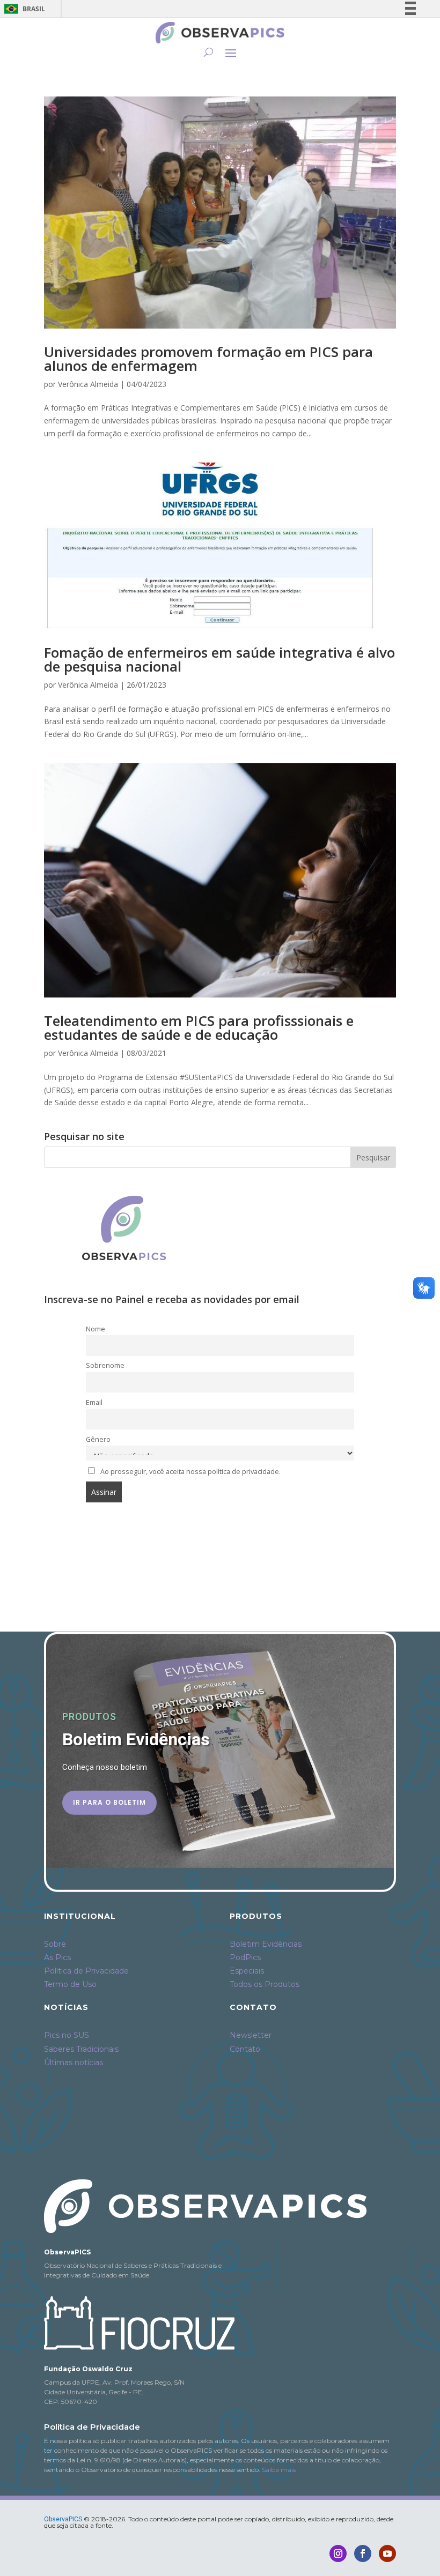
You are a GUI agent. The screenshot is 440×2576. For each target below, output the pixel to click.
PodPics (245, 1957)
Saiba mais (279, 2470)
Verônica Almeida (88, 384)
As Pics (57, 1957)
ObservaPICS (63, 2519)
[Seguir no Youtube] (387, 2553)
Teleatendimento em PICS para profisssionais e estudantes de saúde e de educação (199, 1028)
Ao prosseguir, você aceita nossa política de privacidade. (190, 1472)
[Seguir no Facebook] (363, 2553)
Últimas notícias (74, 2063)
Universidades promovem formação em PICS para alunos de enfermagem (208, 359)
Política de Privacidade (86, 1971)
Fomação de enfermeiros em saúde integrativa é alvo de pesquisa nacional (219, 659)
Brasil (23, 9)
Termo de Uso (70, 1984)
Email (94, 1402)
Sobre (55, 1944)
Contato (245, 2049)
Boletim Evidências (266, 1944)
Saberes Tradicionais (81, 2049)
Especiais (247, 1971)
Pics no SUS (67, 2035)
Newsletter (251, 2035)
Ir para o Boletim (109, 1802)
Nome (96, 1329)
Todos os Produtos (265, 1984)
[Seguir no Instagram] (338, 2553)
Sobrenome (105, 1365)
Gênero (98, 1439)
